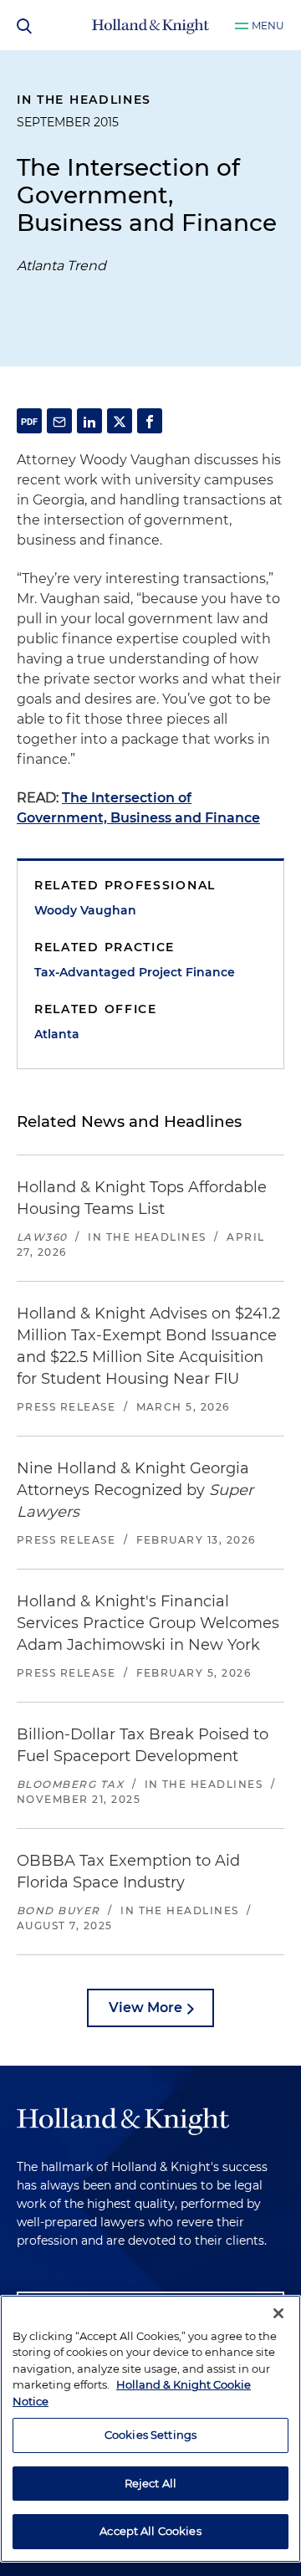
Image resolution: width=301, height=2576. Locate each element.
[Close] (278, 2313)
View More (145, 2008)
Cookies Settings (150, 2435)
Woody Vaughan (85, 910)
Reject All (150, 2483)
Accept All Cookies (150, 2531)
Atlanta (57, 1034)
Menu (268, 26)
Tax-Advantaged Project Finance (135, 972)
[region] (150, 2429)
